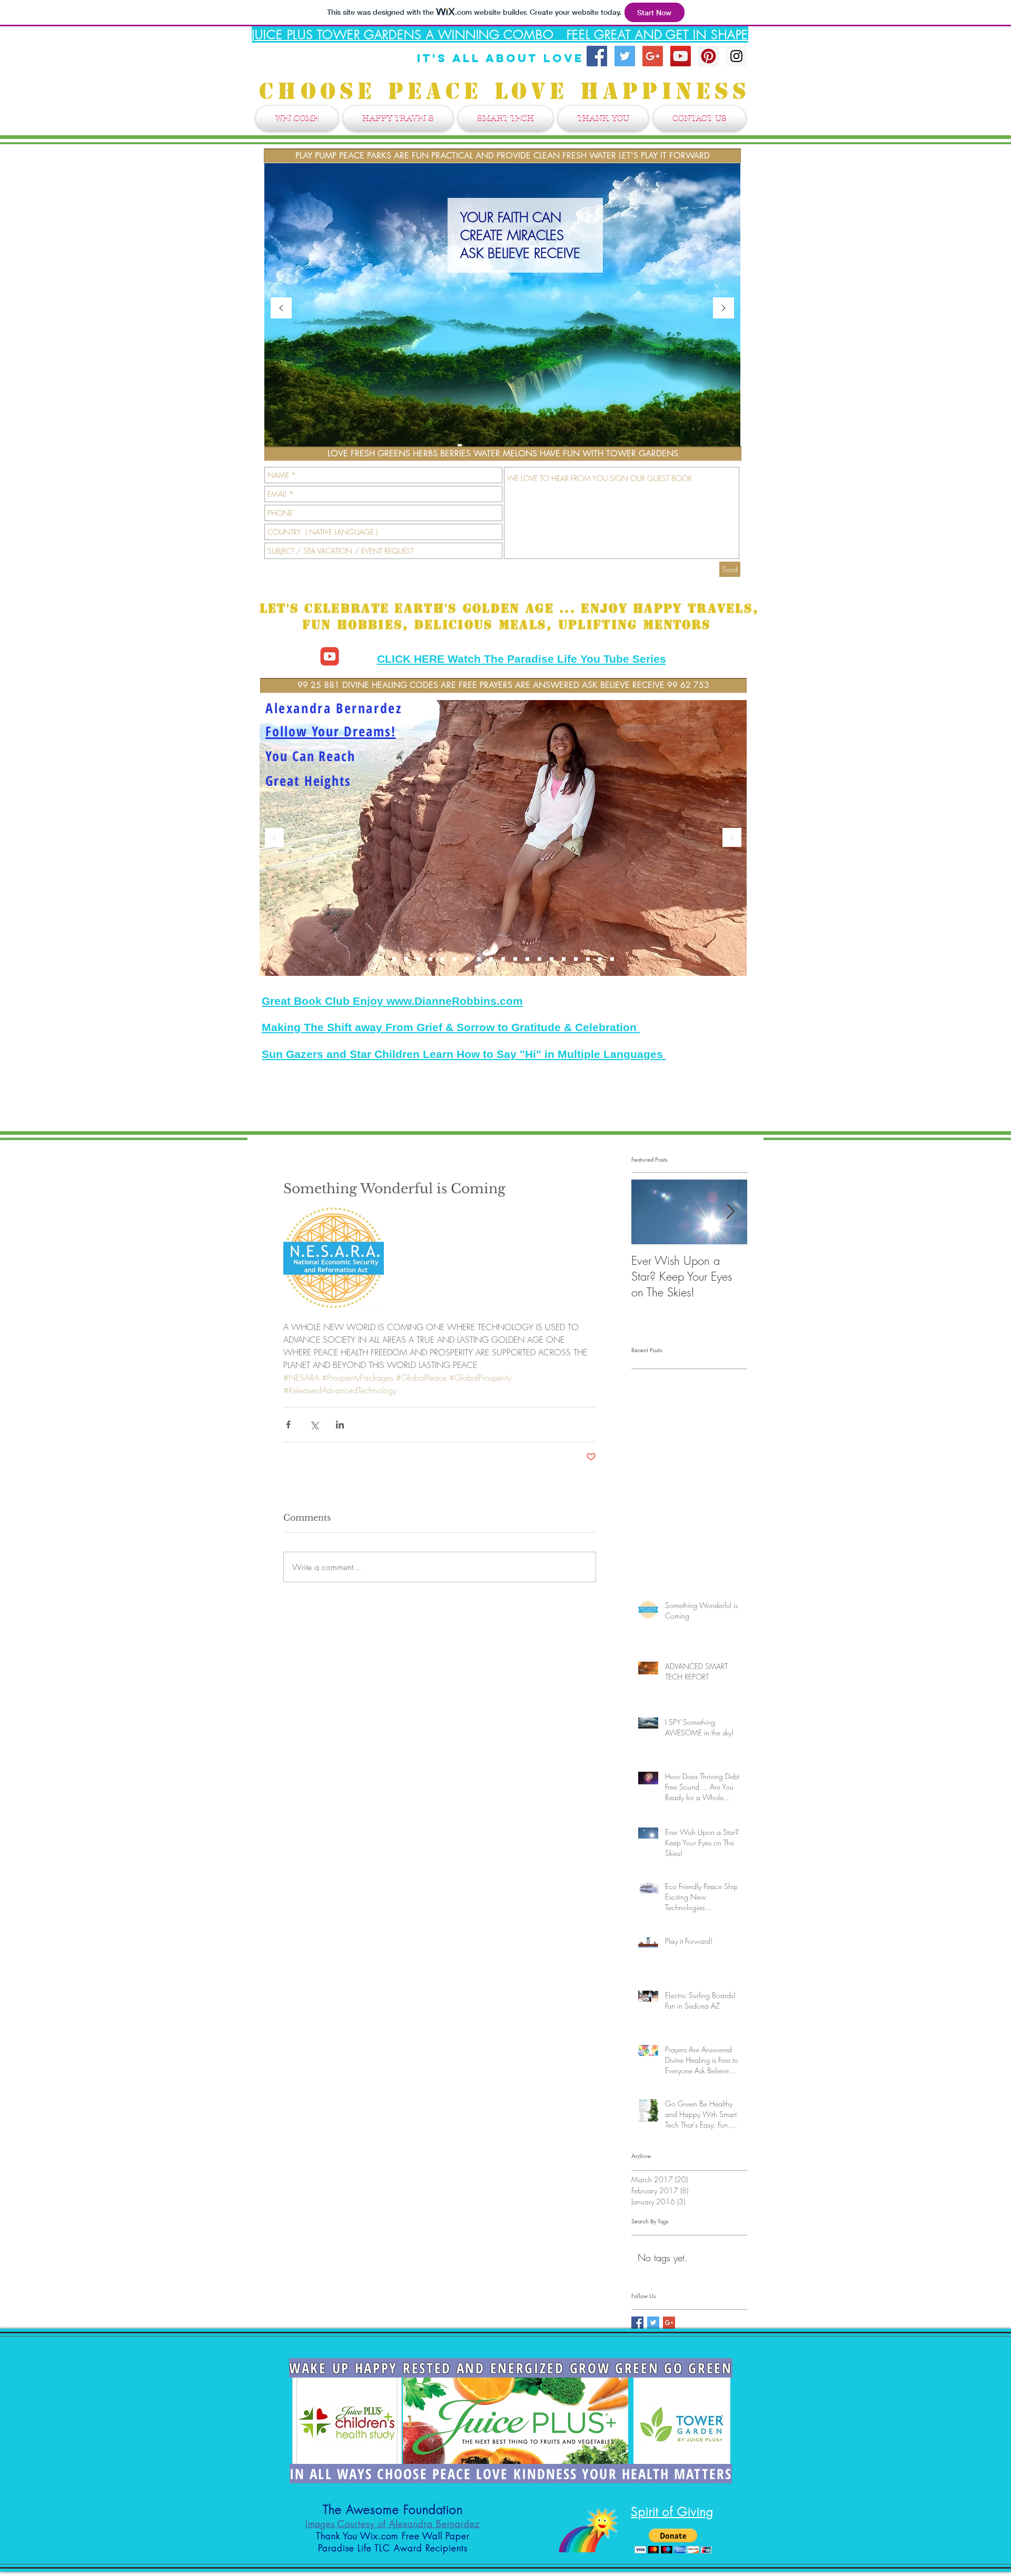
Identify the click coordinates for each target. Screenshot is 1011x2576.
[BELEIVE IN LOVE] (406, 959)
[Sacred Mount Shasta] (455, 959)
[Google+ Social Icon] (653, 56)
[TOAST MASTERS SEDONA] (552, 959)
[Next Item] (730, 1212)
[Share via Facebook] (288, 1425)
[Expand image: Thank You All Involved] (334, 1258)
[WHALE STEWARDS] (503, 959)
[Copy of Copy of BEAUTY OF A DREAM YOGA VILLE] (527, 959)
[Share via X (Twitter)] (314, 1425)
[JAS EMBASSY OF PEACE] (600, 959)
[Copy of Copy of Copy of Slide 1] (612, 959)
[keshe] (588, 959)
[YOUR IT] (467, 959)
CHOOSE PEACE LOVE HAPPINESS (511, 91)
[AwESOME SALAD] (430, 959)
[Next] (723, 309)
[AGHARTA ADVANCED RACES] (564, 959)
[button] (673, 2541)
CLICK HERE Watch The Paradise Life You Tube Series (522, 659)
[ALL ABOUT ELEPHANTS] (539, 959)
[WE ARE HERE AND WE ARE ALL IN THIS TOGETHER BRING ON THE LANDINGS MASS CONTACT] (418, 959)
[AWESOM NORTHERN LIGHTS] (443, 959)
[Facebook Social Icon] (597, 56)
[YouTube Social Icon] (681, 56)
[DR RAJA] (491, 959)
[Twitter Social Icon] (625, 56)
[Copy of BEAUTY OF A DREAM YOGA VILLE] (515, 959)
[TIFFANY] (479, 959)
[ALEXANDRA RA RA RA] (576, 959)
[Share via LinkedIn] (340, 1425)
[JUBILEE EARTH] (394, 959)
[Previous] (281, 309)
